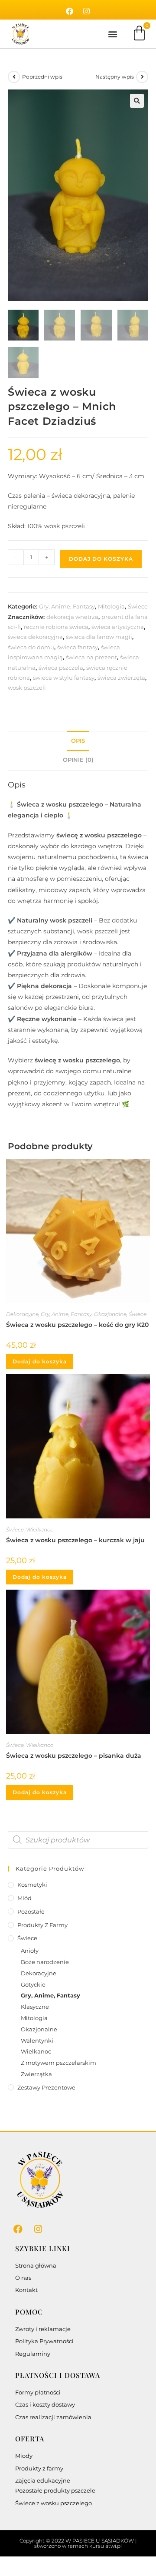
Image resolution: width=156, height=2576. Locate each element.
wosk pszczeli (27, 688)
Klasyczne (35, 2007)
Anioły (30, 1951)
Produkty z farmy (42, 1925)
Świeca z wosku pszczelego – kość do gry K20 (77, 1325)
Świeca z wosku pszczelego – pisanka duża (74, 1756)
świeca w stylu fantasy (64, 678)
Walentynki (37, 2040)
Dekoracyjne (22, 1314)
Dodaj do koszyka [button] (40, 1361)
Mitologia (111, 606)
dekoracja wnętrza (72, 617)
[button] (112, 34)
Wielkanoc (40, 1529)
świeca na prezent (91, 657)
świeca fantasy (78, 647)
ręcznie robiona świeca (56, 627)
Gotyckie (33, 1984)
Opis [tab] (78, 741)
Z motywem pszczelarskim (58, 2063)
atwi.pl (114, 2546)
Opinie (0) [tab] (78, 760)
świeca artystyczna (118, 627)
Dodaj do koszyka (101, 559)
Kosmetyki (32, 1885)
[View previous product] (14, 77)
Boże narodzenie (45, 1962)
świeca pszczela (61, 668)
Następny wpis (115, 77)
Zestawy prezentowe (46, 2087)
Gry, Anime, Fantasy (67, 606)
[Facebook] (70, 11)
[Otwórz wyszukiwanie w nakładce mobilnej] (78, 1840)
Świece (138, 606)
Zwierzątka (36, 2074)
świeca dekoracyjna (35, 637)
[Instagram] (87, 11)
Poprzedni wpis (42, 77)
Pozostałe (31, 1911)
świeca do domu (31, 647)
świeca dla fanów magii (99, 637)
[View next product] (142, 77)
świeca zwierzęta (121, 678)
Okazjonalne (110, 1314)
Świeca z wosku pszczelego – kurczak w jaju (75, 1540)
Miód (24, 1898)
